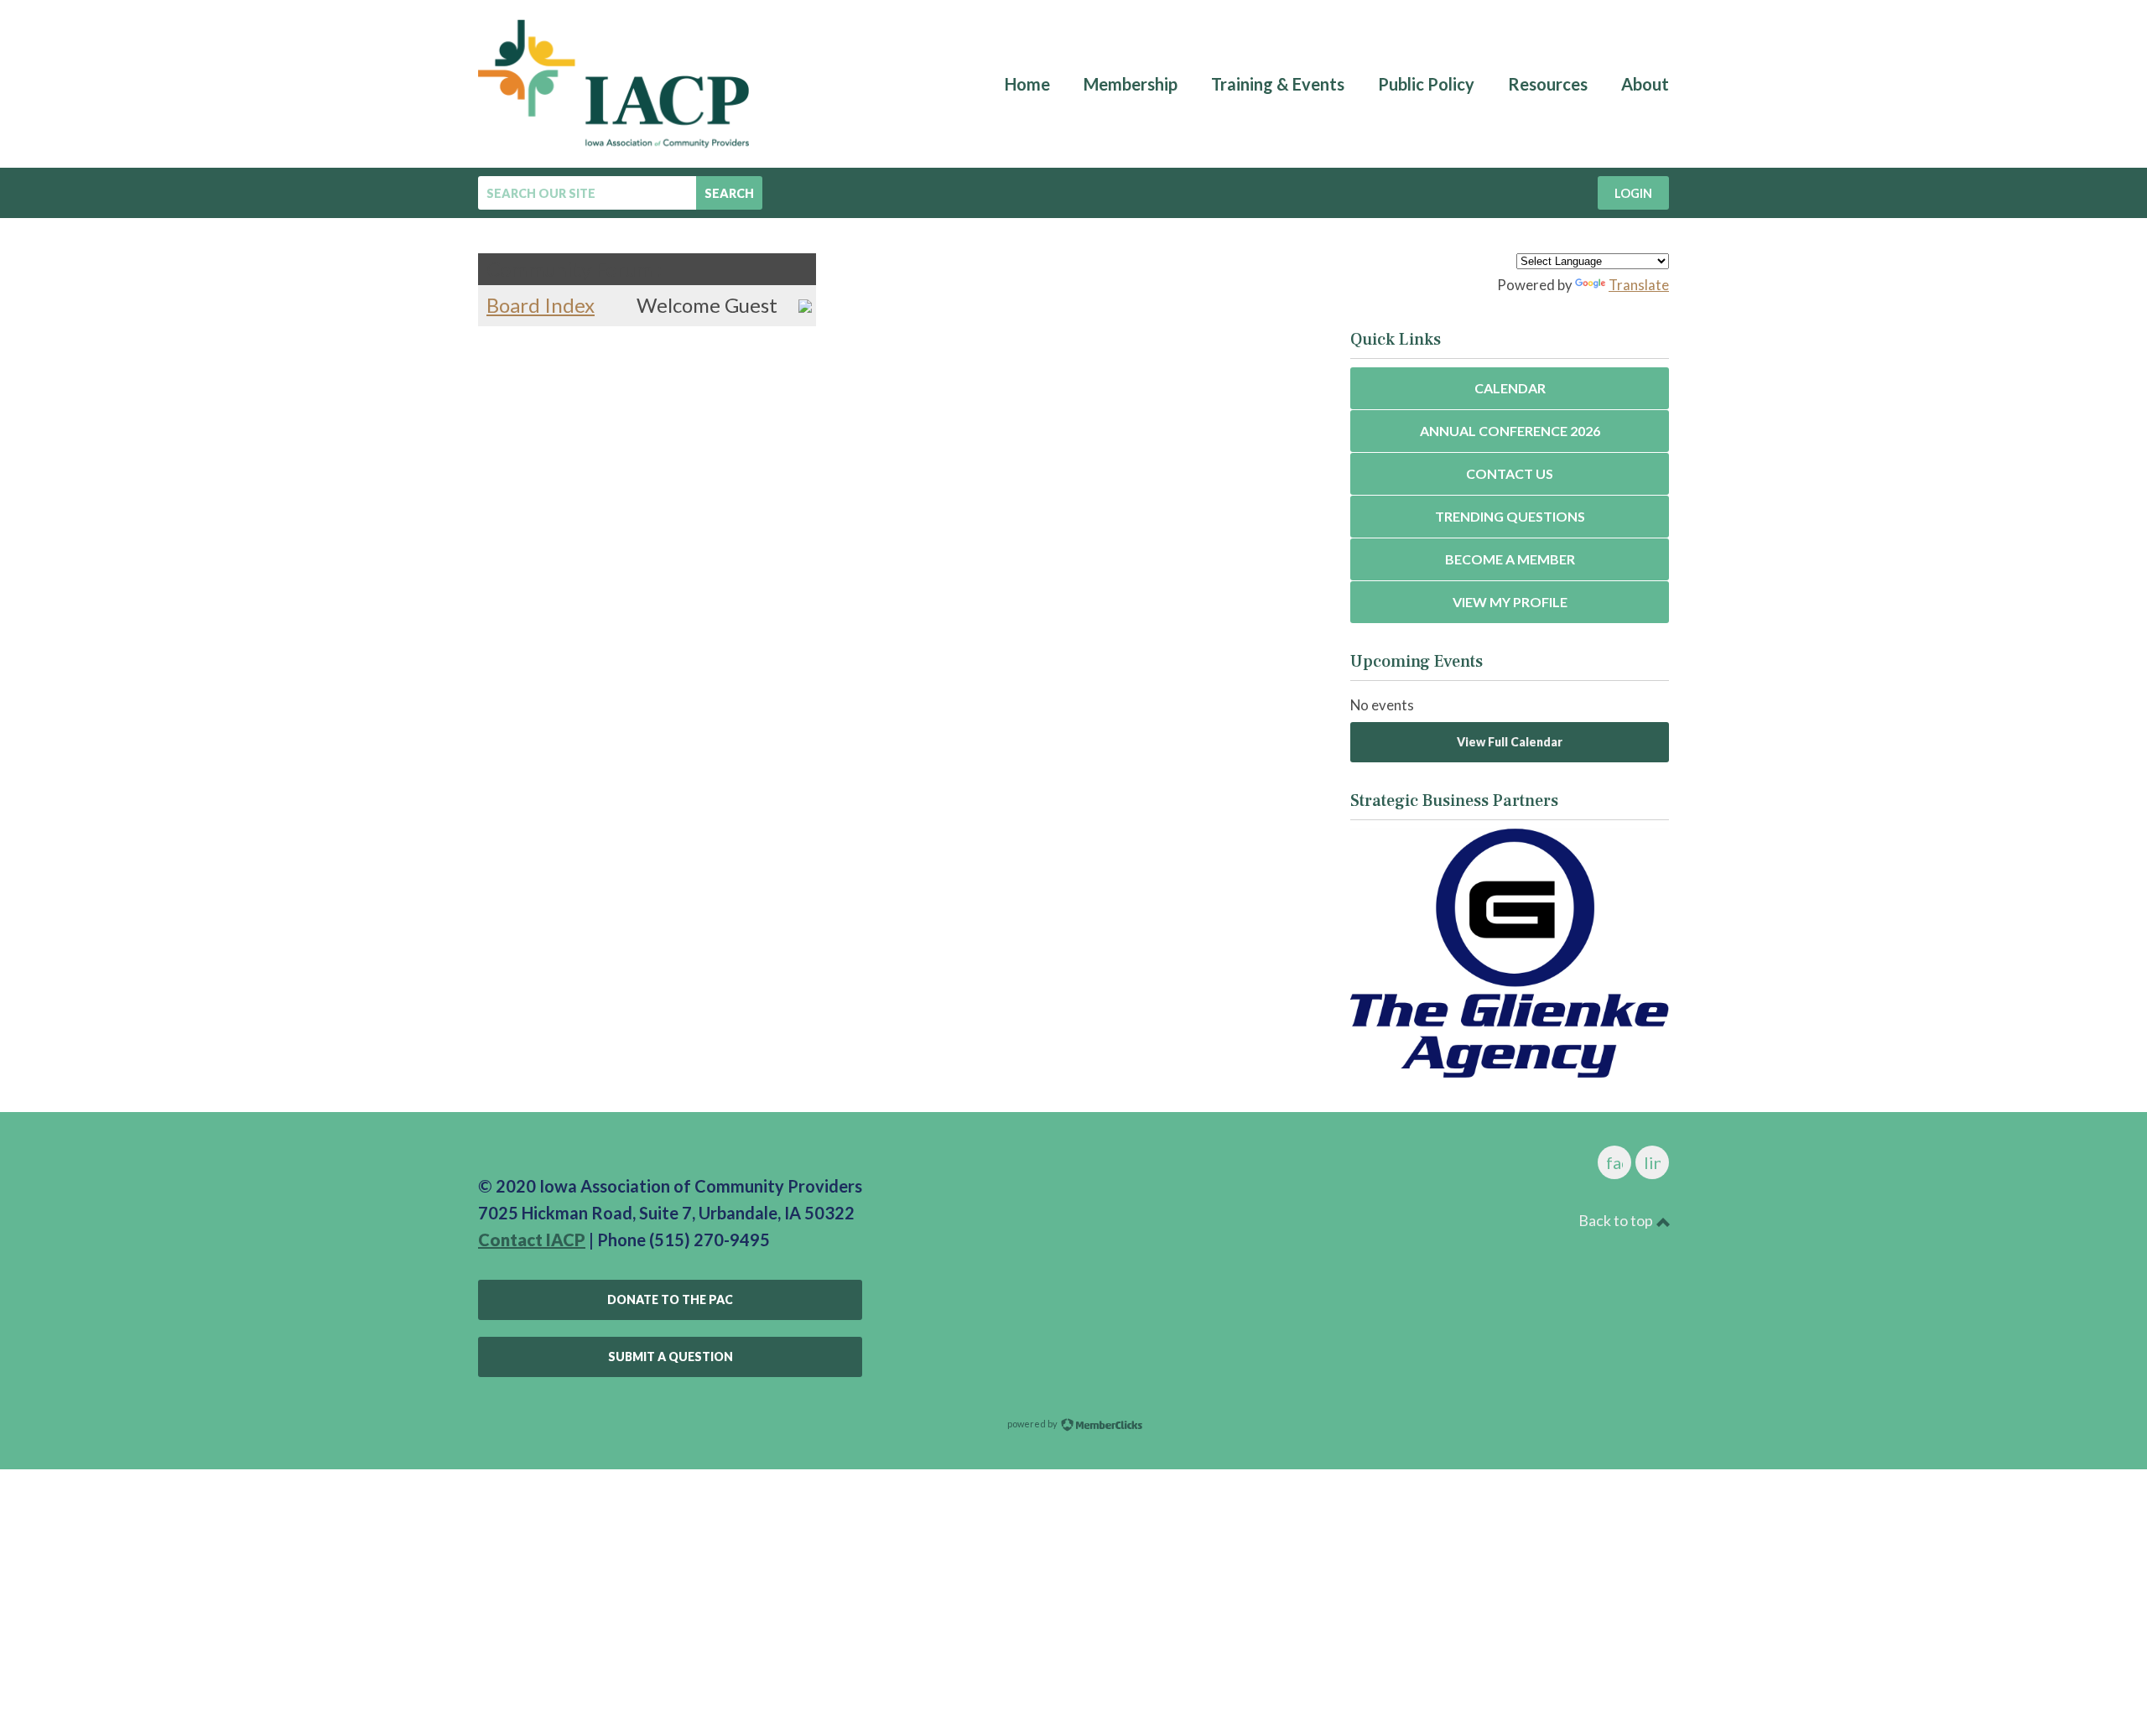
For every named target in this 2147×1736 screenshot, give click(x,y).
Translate (1639, 285)
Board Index (541, 305)
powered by (1033, 1424)
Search (729, 193)
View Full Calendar (1510, 742)
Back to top (1617, 1220)
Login (1633, 193)
